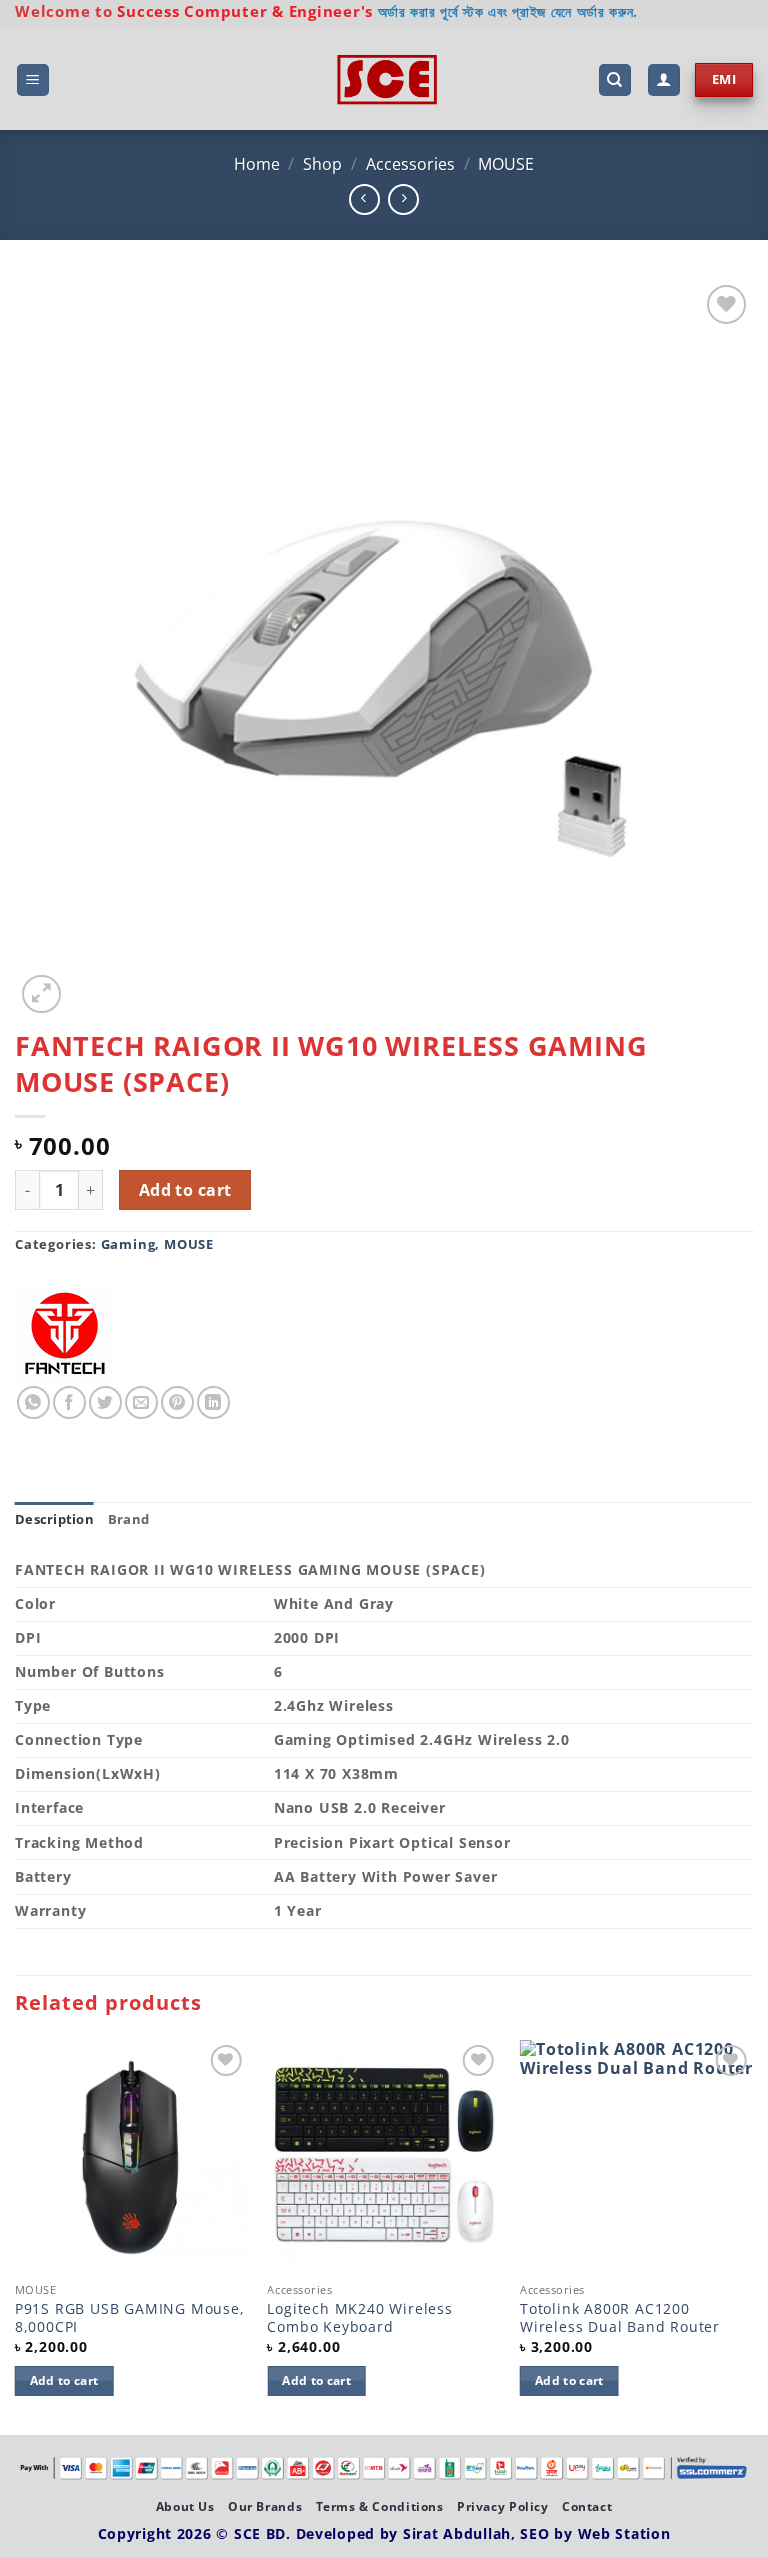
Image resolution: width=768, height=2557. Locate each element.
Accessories (410, 164)
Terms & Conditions (380, 2506)
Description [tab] (54, 1519)
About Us (185, 2506)
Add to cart (185, 1190)
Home (257, 164)
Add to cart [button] (64, 2380)
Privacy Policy (503, 2506)
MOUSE (506, 164)
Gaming (128, 1244)
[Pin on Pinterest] (177, 1402)
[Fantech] (65, 1336)
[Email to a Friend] (141, 1402)
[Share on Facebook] (69, 1402)
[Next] (752, 2236)
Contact (587, 2506)
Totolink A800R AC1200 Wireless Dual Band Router (620, 2318)
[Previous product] (403, 199)
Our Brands (265, 2506)
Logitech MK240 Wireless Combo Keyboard (359, 2318)
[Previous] (16, 2236)
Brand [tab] (128, 1519)
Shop (322, 164)
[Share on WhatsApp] (33, 1402)
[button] (33, 80)
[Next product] (364, 199)
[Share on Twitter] (105, 1402)
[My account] (664, 80)
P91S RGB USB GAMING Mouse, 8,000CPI (130, 2318)
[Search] (615, 80)
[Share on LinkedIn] (213, 1402)
